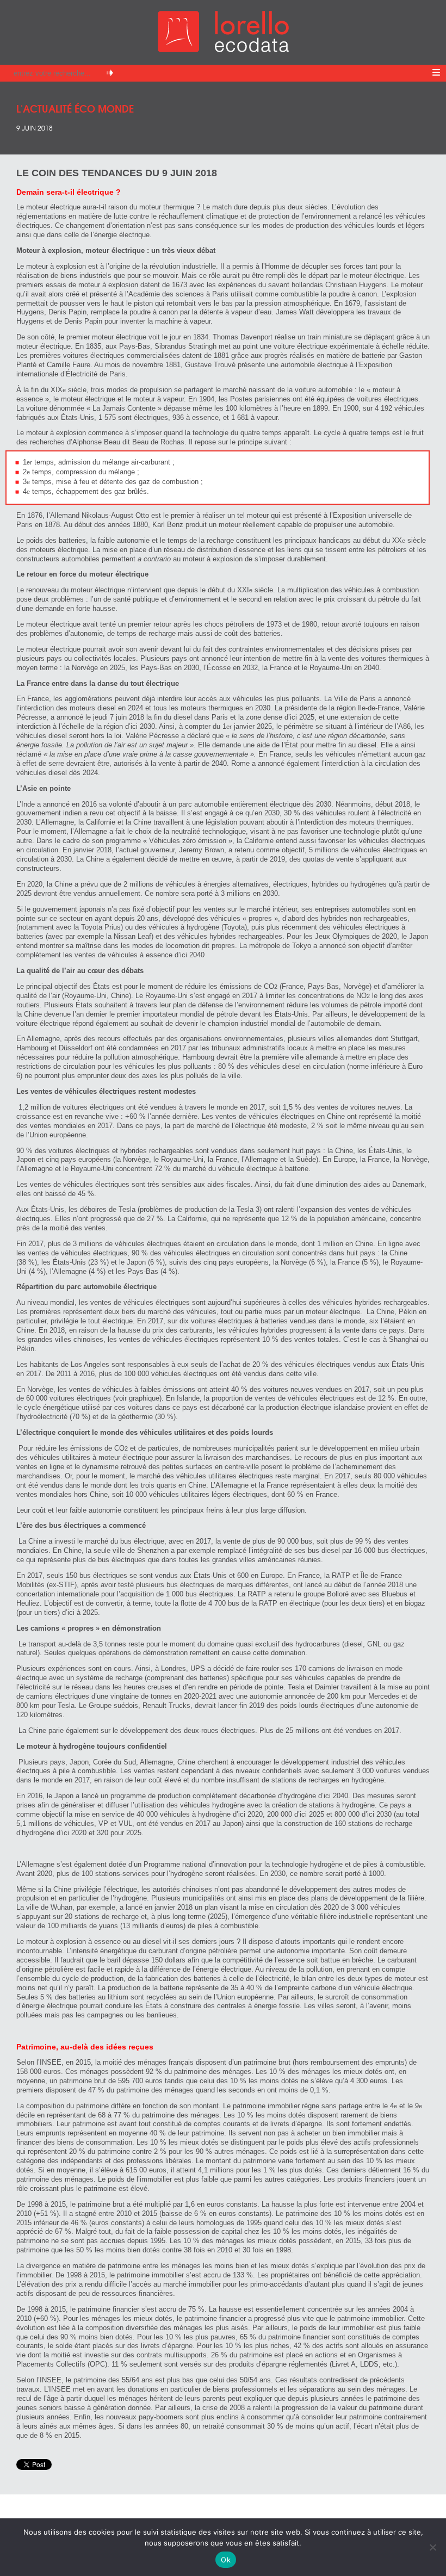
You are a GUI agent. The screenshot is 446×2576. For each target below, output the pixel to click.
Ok (226, 2560)
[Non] (432, 2547)
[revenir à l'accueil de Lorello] (223, 49)
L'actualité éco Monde (75, 108)
